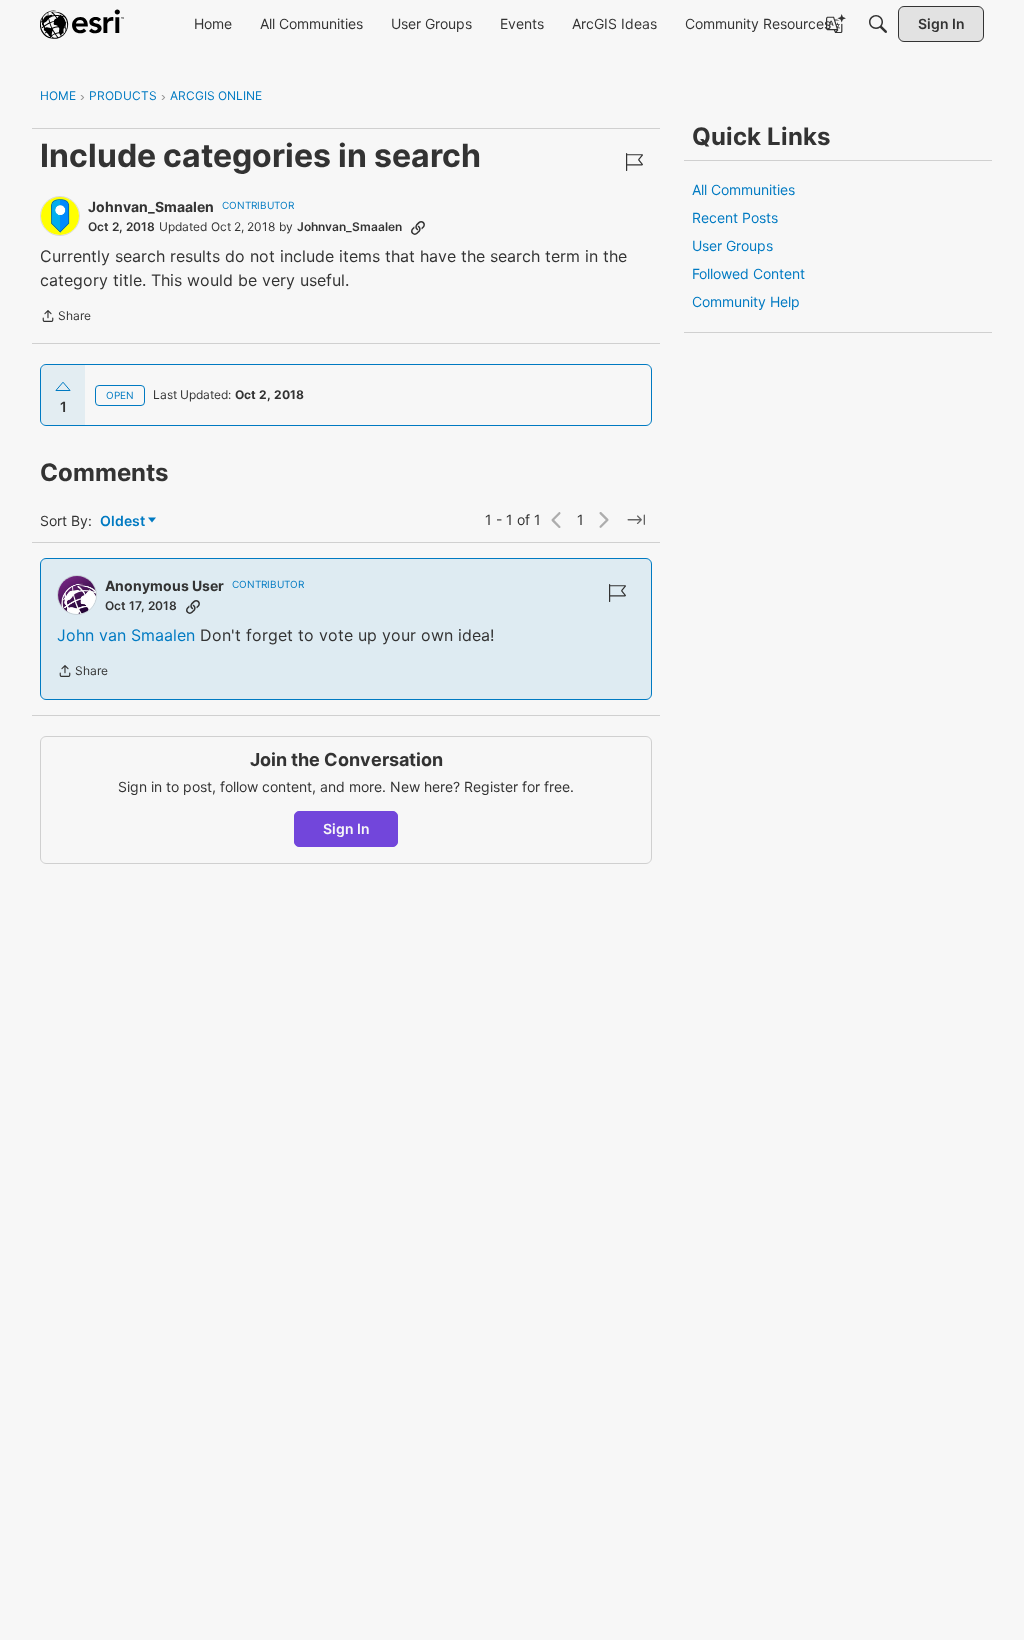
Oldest (124, 521)
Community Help (746, 301)
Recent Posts (735, 217)
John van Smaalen (126, 635)
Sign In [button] (346, 828)
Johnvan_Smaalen (151, 206)
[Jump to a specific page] (636, 520)
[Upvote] (63, 387)
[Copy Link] (418, 227)
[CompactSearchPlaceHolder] (878, 24)
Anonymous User (164, 585)
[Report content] (634, 162)
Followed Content (748, 273)
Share (65, 318)
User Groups (732, 245)
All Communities (743, 189)
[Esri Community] (82, 24)
